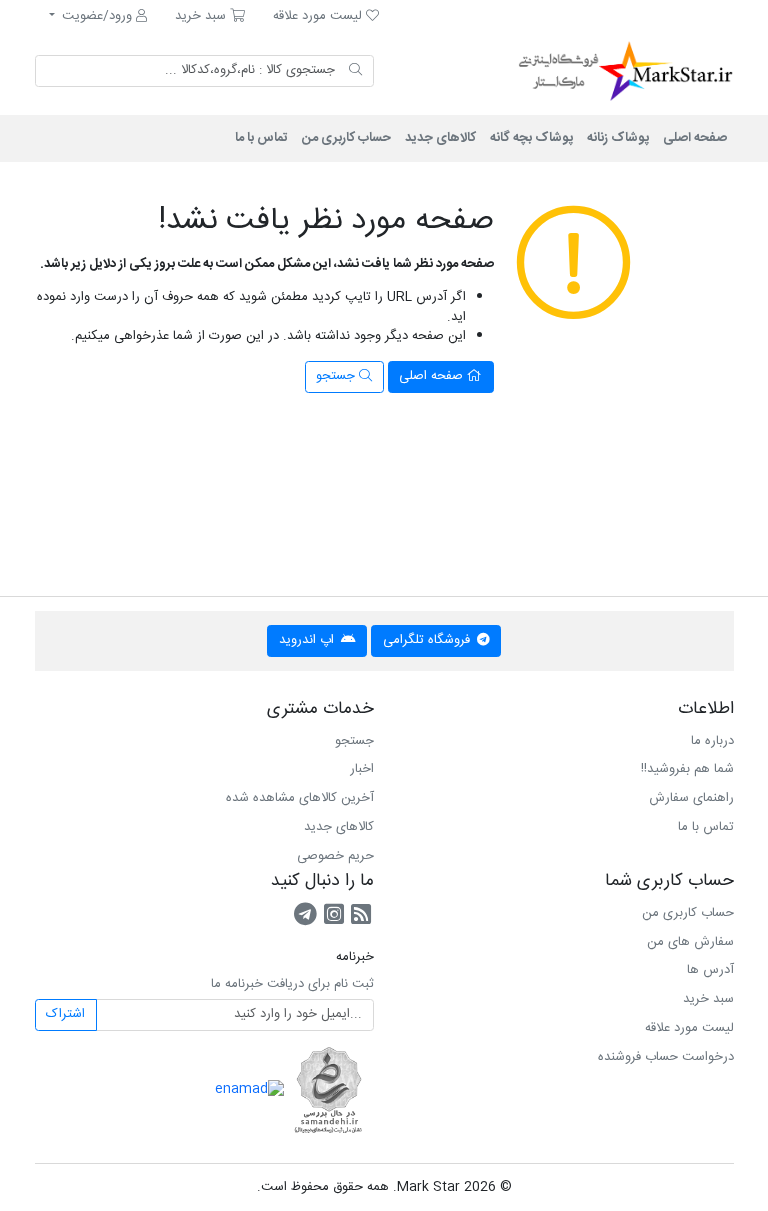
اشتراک (65, 1014)
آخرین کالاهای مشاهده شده (300, 798)
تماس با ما (261, 138)
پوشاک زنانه (618, 138)
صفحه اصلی (695, 138)
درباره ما (712, 741)
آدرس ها (710, 970)
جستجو (337, 376)
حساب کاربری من (346, 138)
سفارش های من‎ (690, 942)
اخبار (362, 769)
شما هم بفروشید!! (687, 769)
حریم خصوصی (335, 856)
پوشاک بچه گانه (531, 138)
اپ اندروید (308, 640)
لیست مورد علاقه (689, 1028)
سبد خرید (708, 999)
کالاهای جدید (440, 138)
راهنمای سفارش (691, 798)
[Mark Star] (599, 71)
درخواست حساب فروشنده (666, 1057)
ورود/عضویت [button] (97, 16)
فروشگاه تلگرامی (428, 640)
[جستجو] (356, 71)
